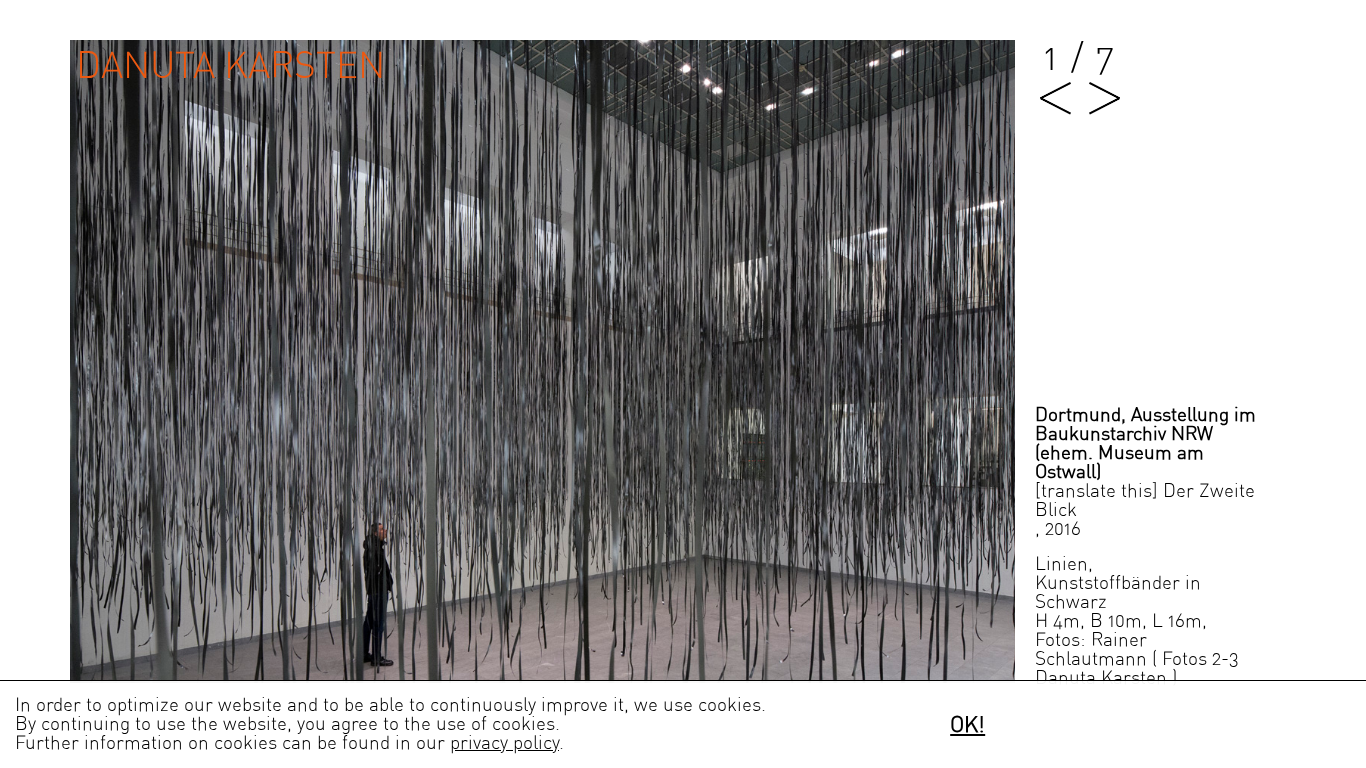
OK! (967, 725)
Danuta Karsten (230, 66)
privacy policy (504, 743)
